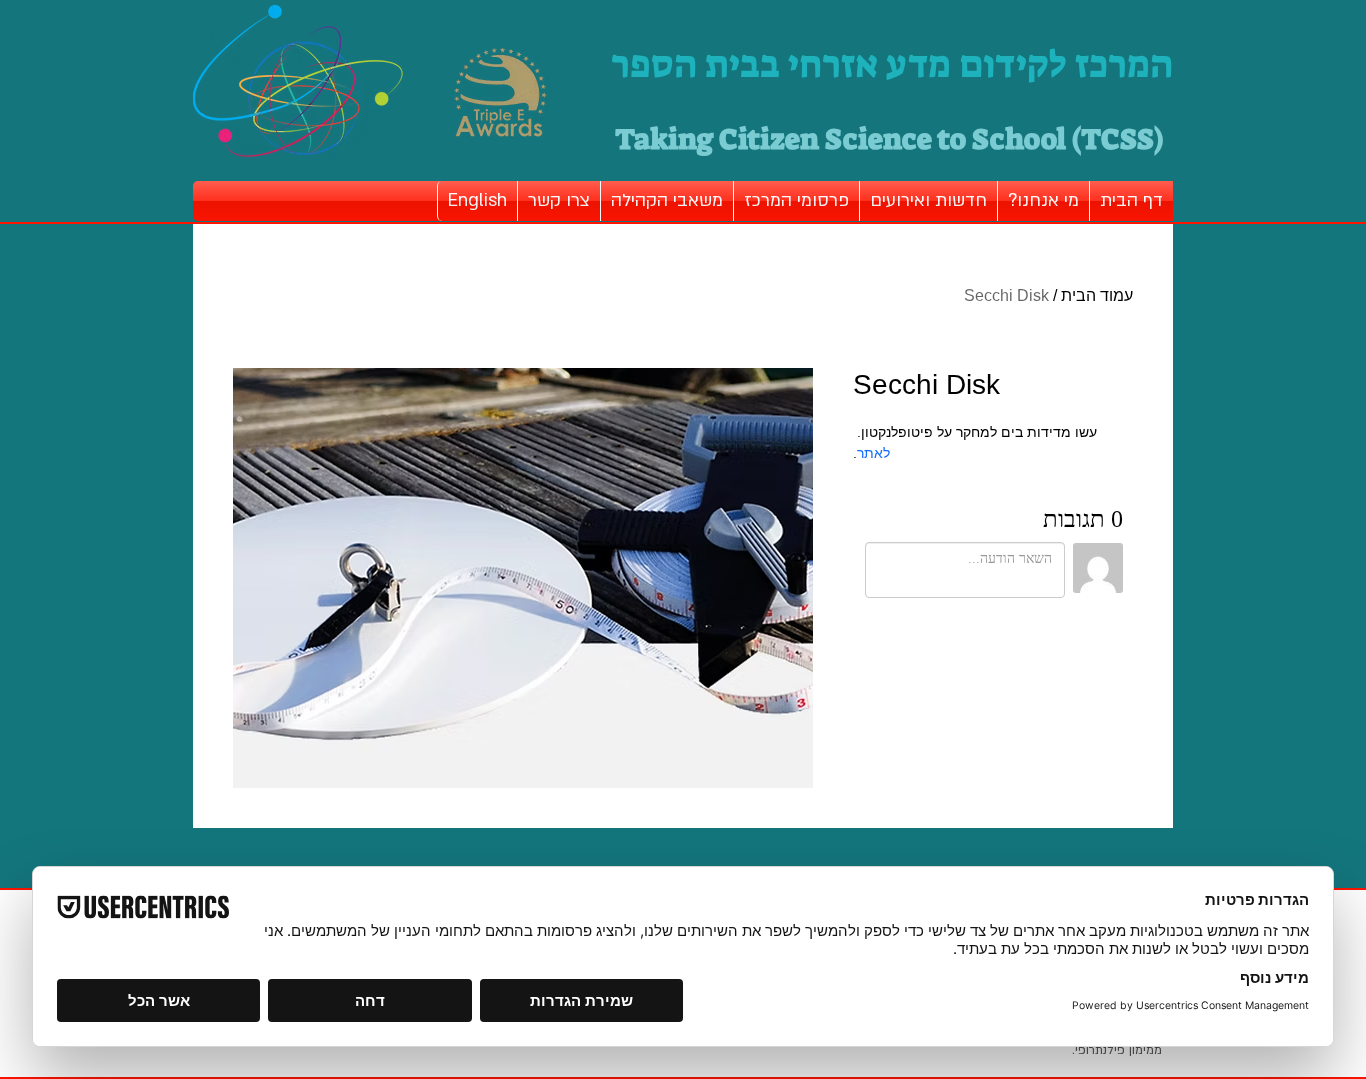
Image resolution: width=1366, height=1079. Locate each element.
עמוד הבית (1097, 295)
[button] (1043, 201)
